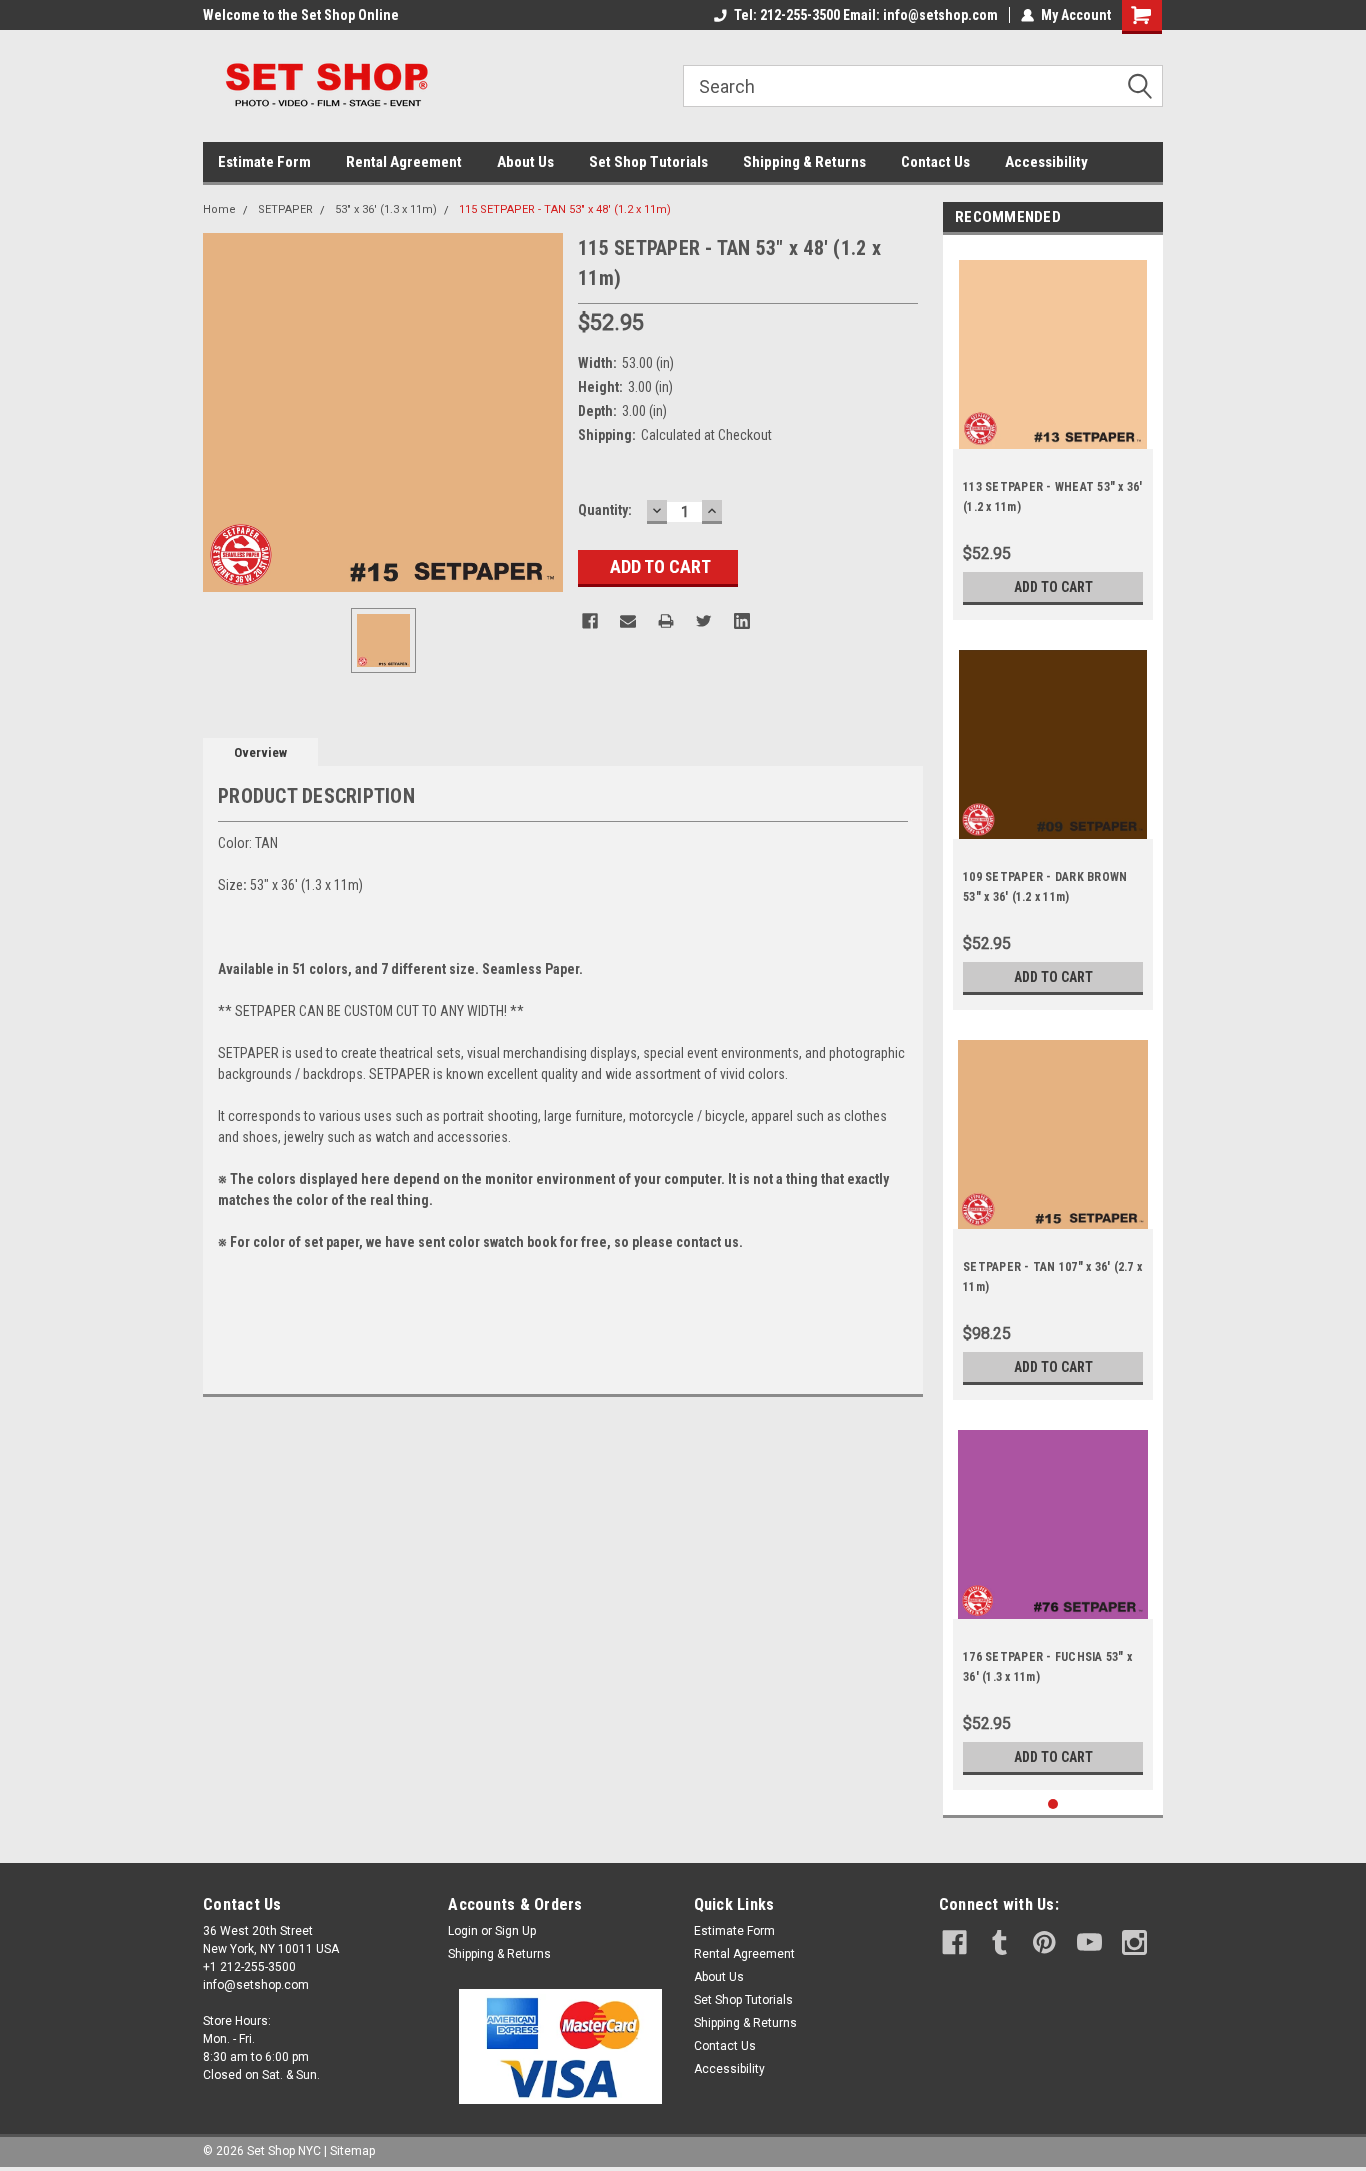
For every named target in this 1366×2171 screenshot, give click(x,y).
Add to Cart (1053, 587)
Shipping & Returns (804, 162)
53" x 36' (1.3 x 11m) (386, 209)
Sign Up (515, 1931)
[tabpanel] (1053, 432)
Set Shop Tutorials (648, 162)
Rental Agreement (404, 162)
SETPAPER (285, 209)
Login (463, 1931)
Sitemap (352, 2151)
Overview (260, 752)
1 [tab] (1053, 1804)
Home (219, 209)
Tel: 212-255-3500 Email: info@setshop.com (866, 15)
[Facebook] (590, 621)
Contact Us (935, 162)
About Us (525, 162)
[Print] (666, 621)
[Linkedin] (742, 621)
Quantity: (605, 510)
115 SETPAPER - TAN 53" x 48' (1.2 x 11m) (565, 209)
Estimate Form (264, 162)
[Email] (628, 621)
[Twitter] (704, 621)
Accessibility (1046, 162)
